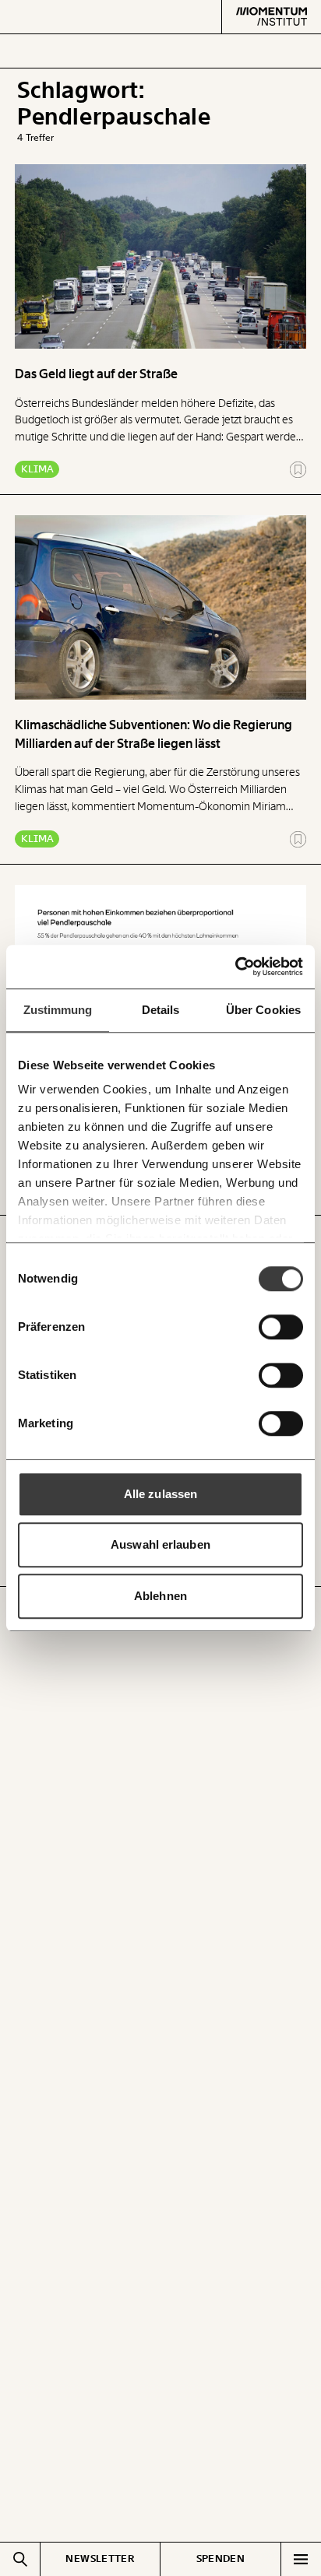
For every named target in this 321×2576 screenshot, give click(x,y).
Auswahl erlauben (160, 1544)
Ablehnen (160, 1596)
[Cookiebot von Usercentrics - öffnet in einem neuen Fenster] (235, 967)
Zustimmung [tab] (58, 1010)
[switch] (281, 1327)
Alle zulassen (160, 1494)
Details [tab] (161, 1010)
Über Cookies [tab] (263, 1010)
